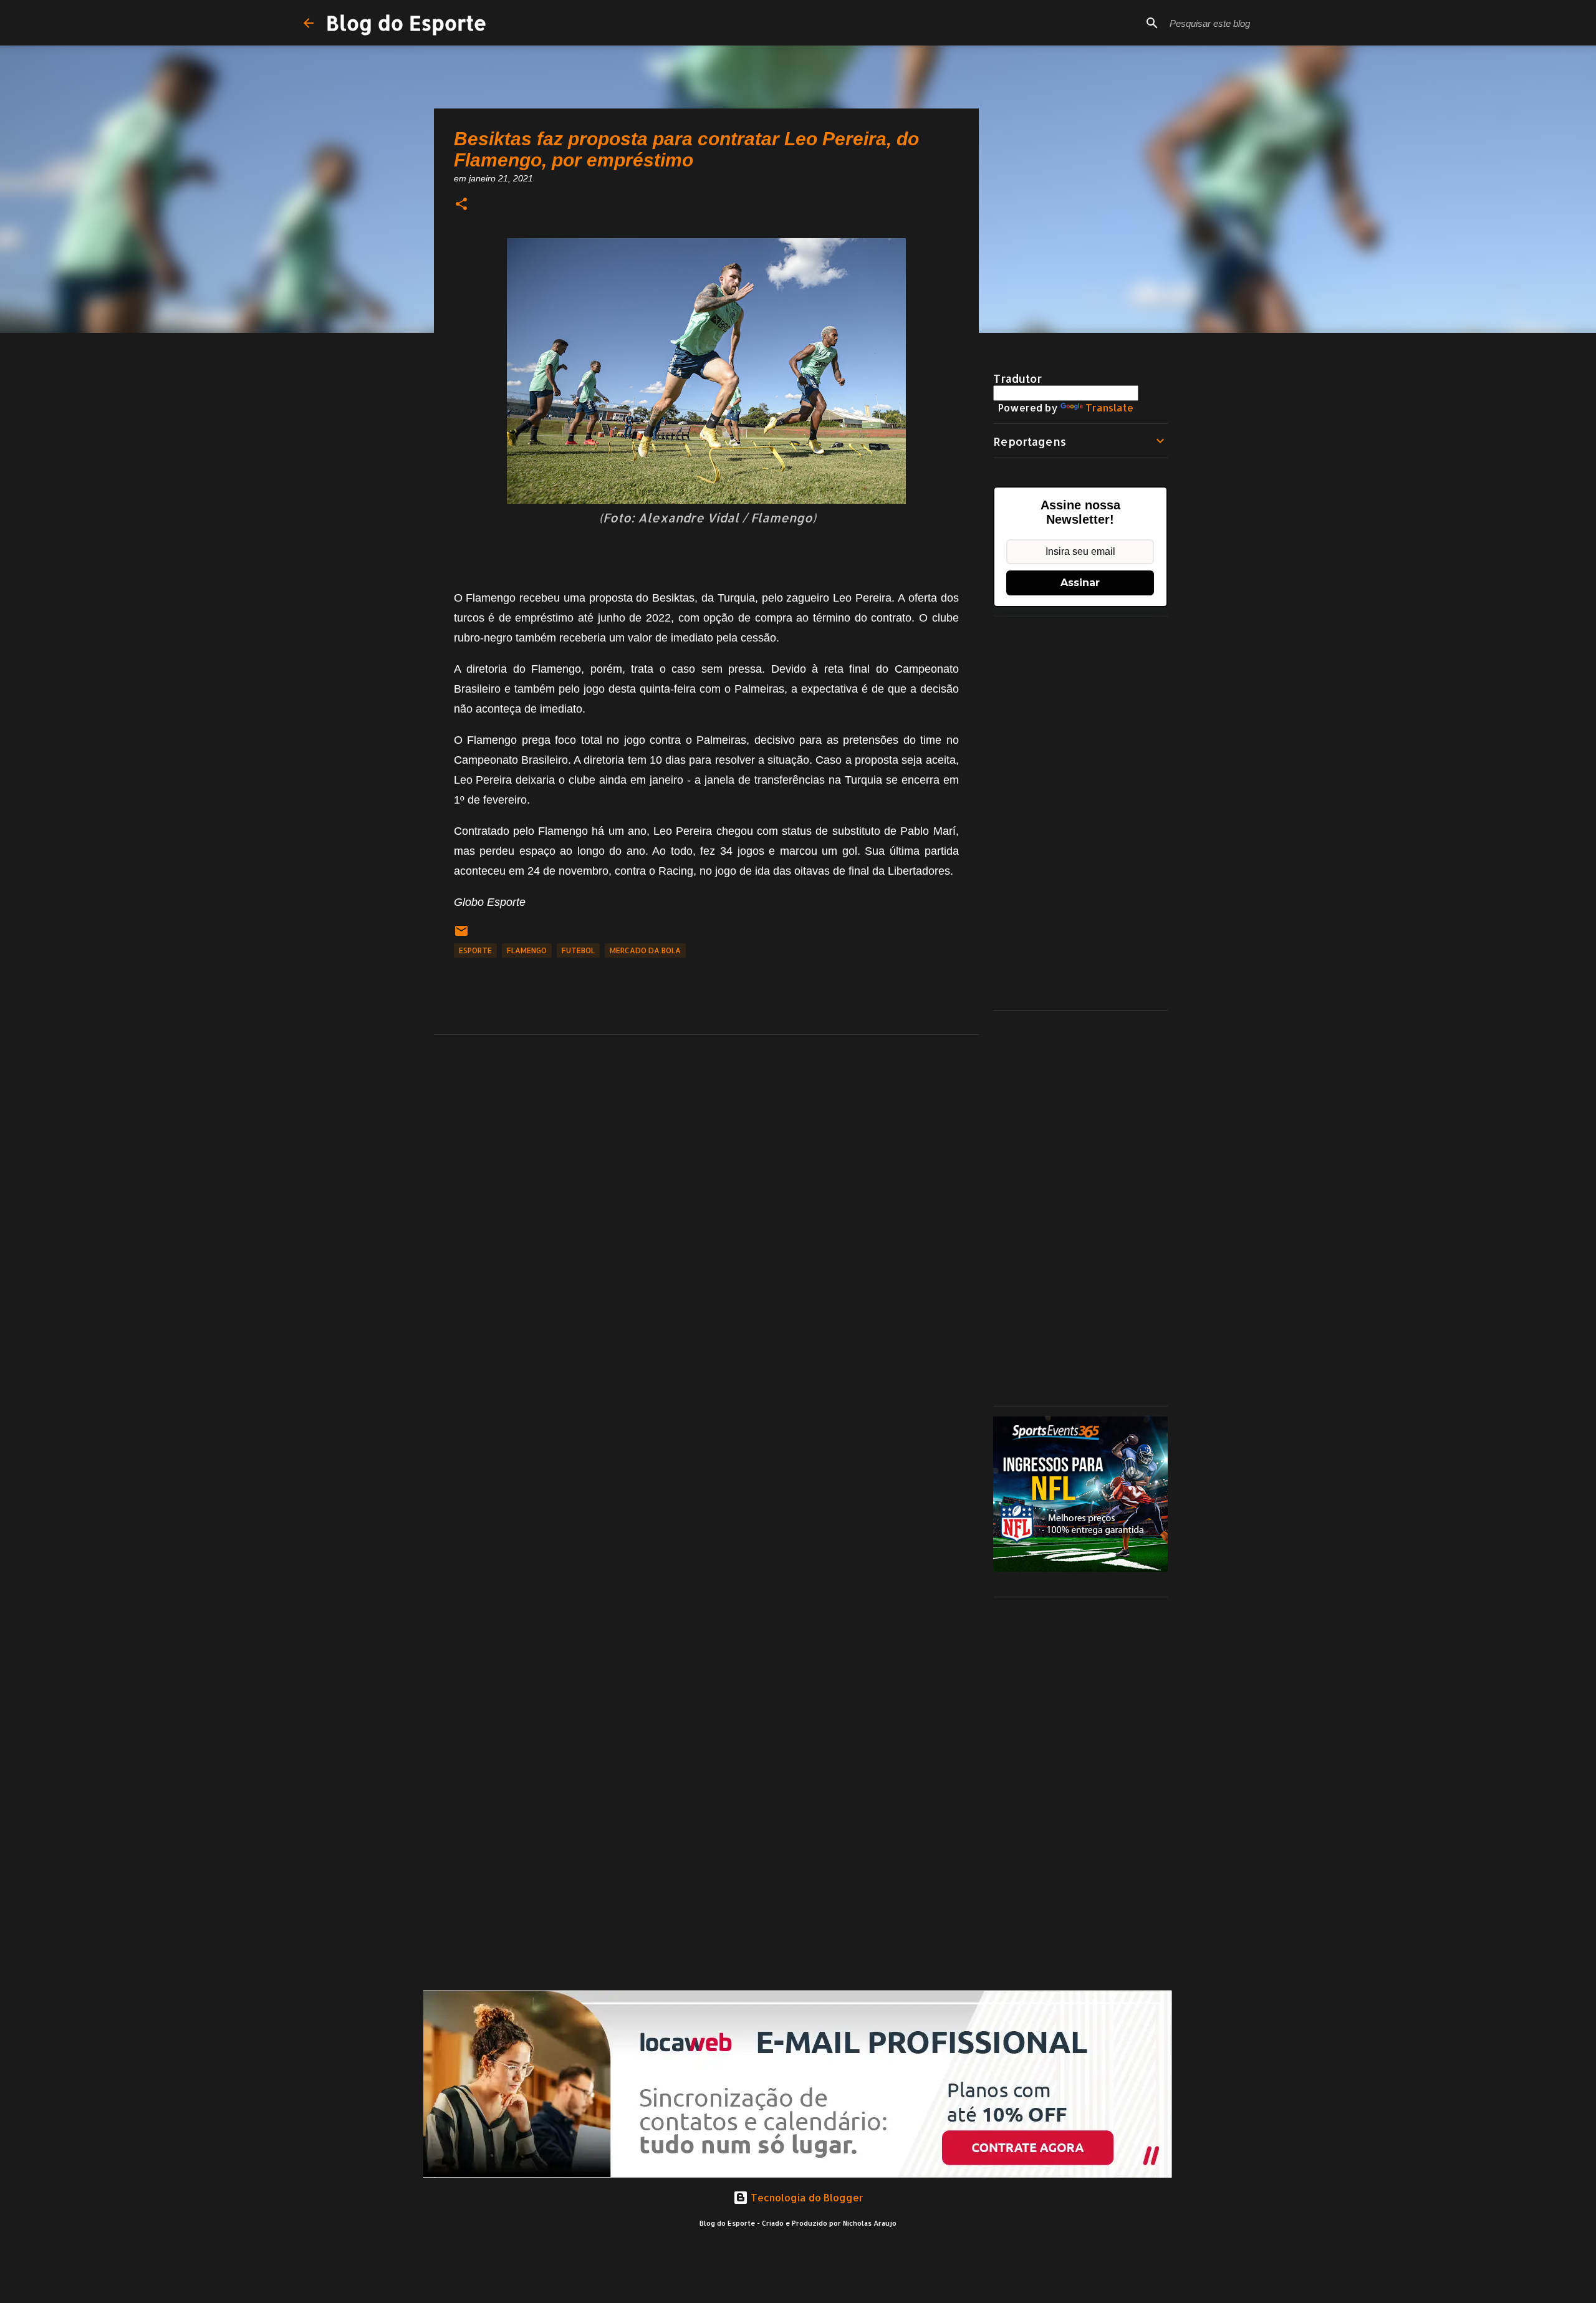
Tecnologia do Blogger (806, 2197)
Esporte (475, 950)
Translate (1109, 407)
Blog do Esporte (406, 23)
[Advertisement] (1080, 814)
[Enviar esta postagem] (461, 935)
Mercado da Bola (645, 950)
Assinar (1080, 583)
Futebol (578, 950)
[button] (461, 205)
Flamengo (527, 950)
